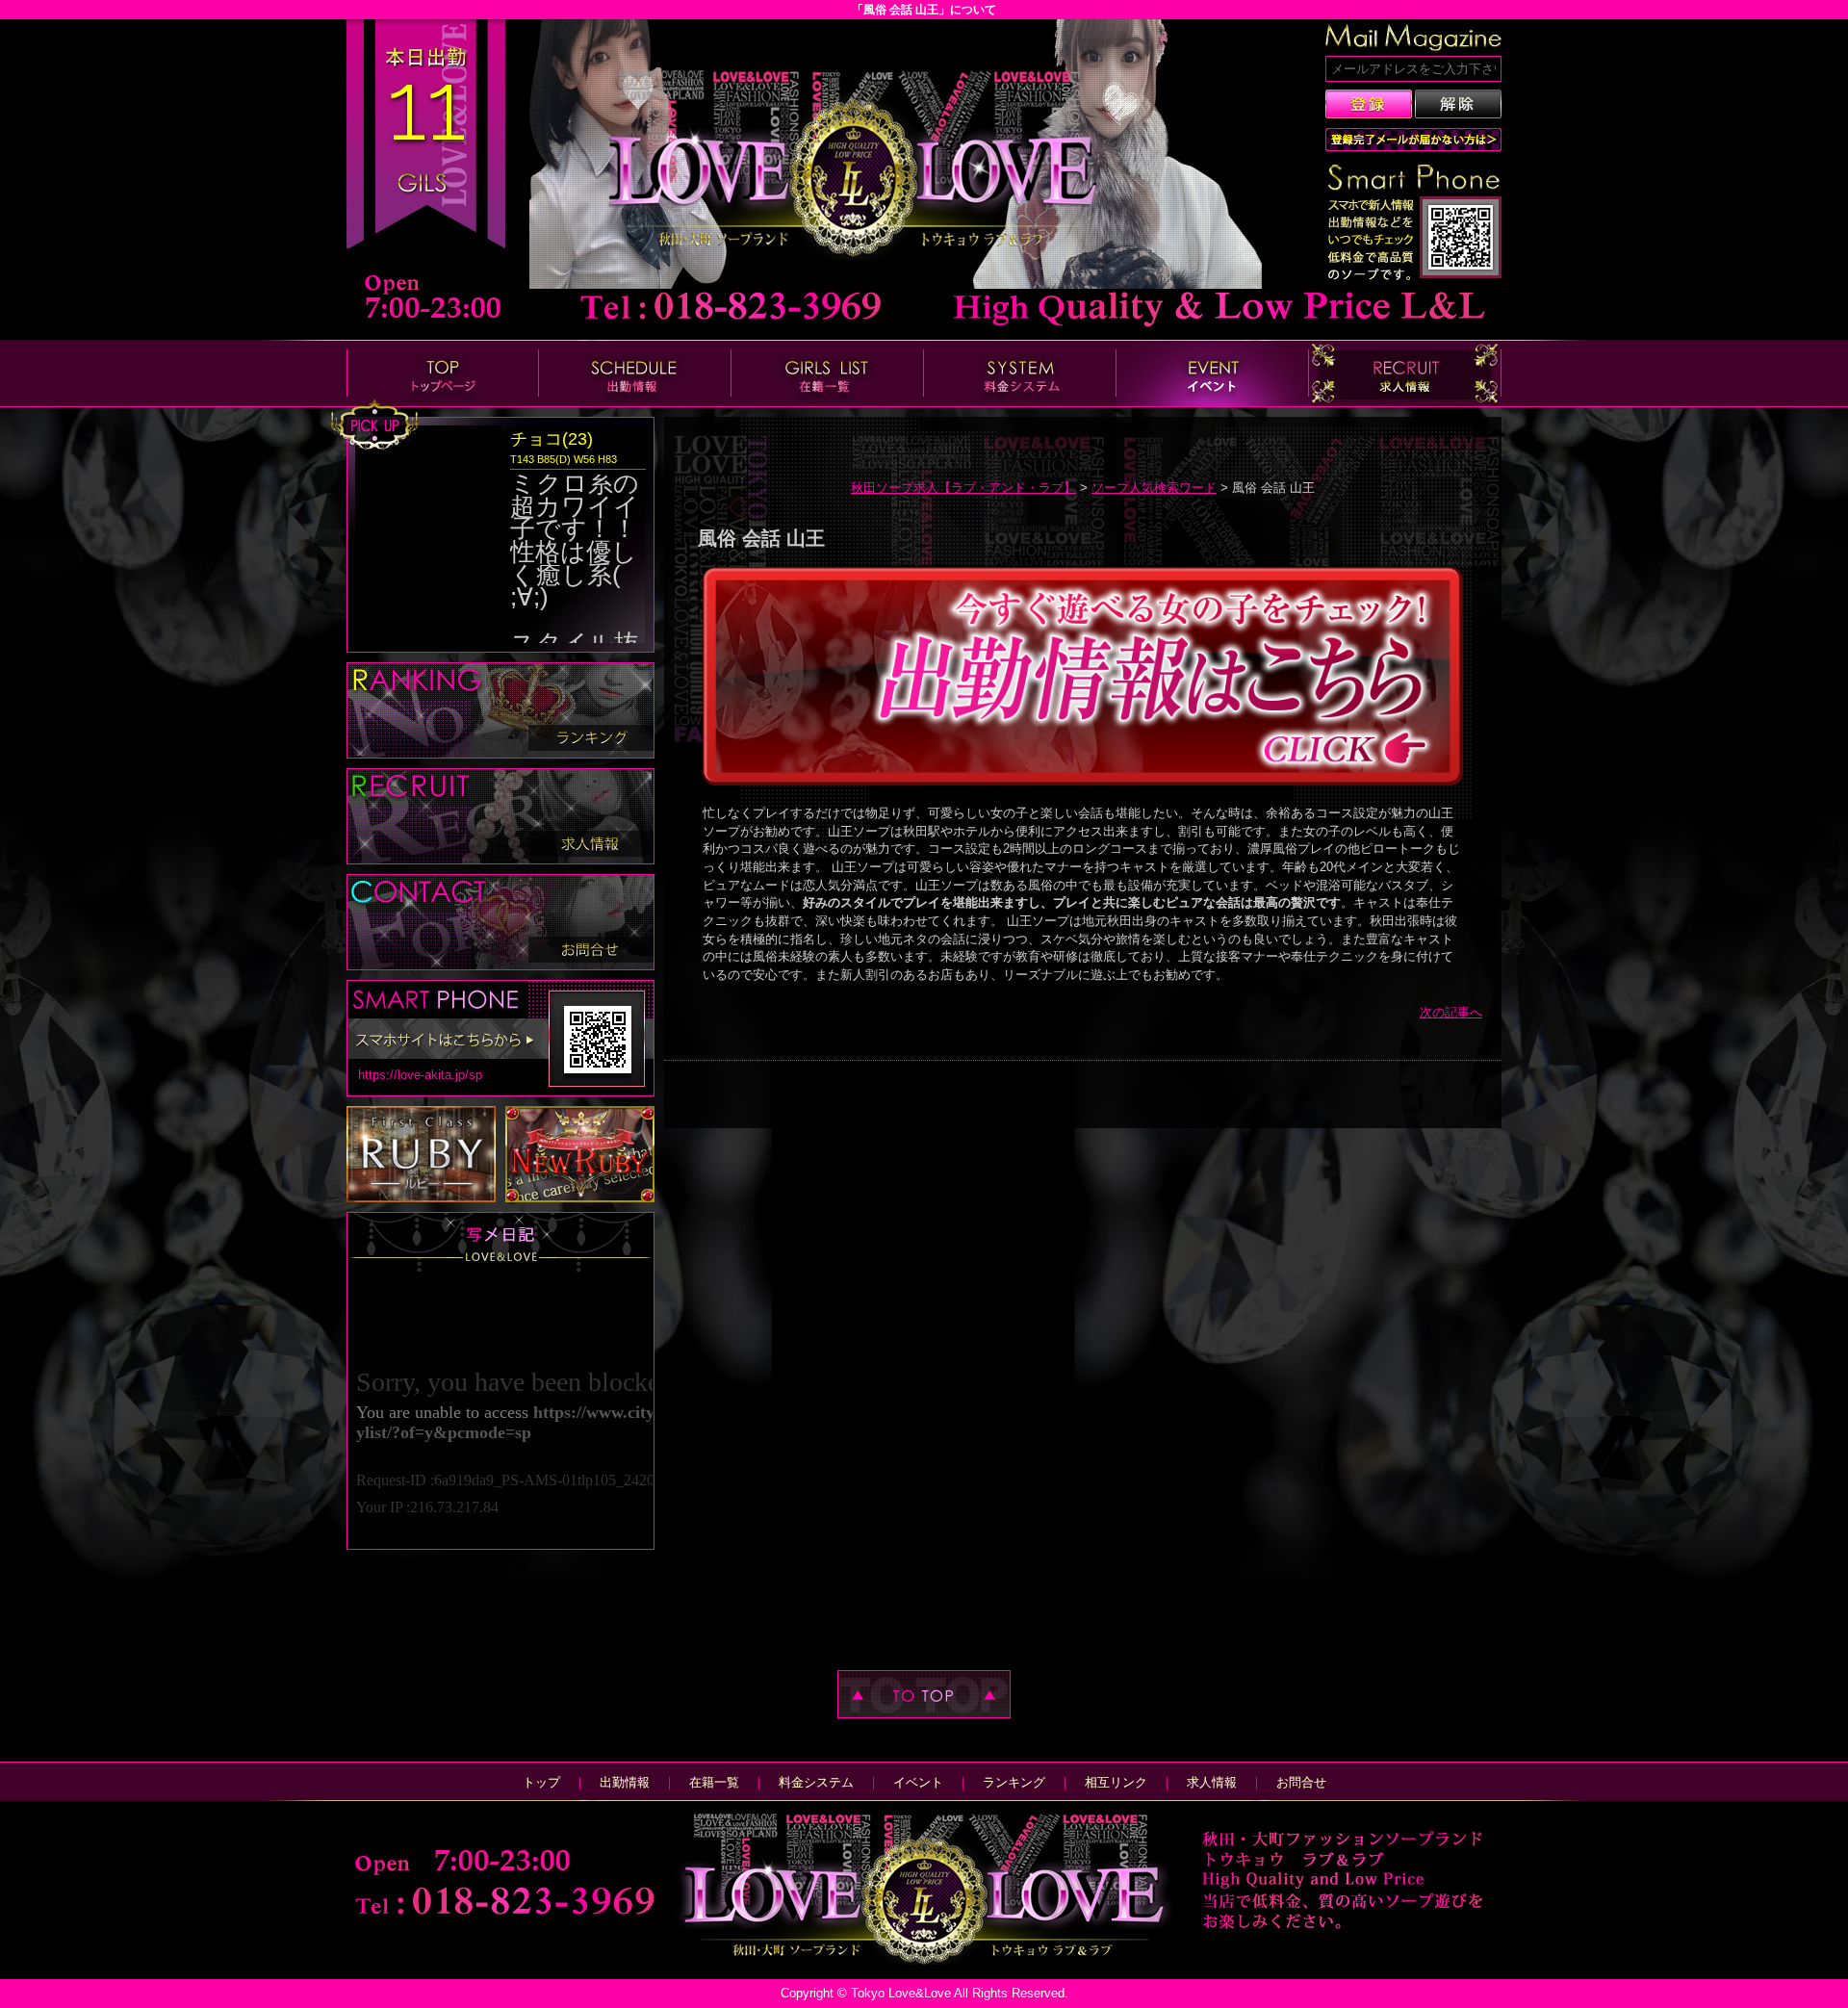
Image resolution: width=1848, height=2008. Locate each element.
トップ (541, 1782)
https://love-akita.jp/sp (420, 1075)
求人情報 (1212, 1782)
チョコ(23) (552, 439)
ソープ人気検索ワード (1154, 488)
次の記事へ (1451, 1012)
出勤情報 (625, 1782)
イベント (918, 1782)
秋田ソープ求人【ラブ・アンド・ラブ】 (963, 488)
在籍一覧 (714, 1782)
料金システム (816, 1782)
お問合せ (1301, 1782)
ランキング (1014, 1782)
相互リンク (1116, 1782)
